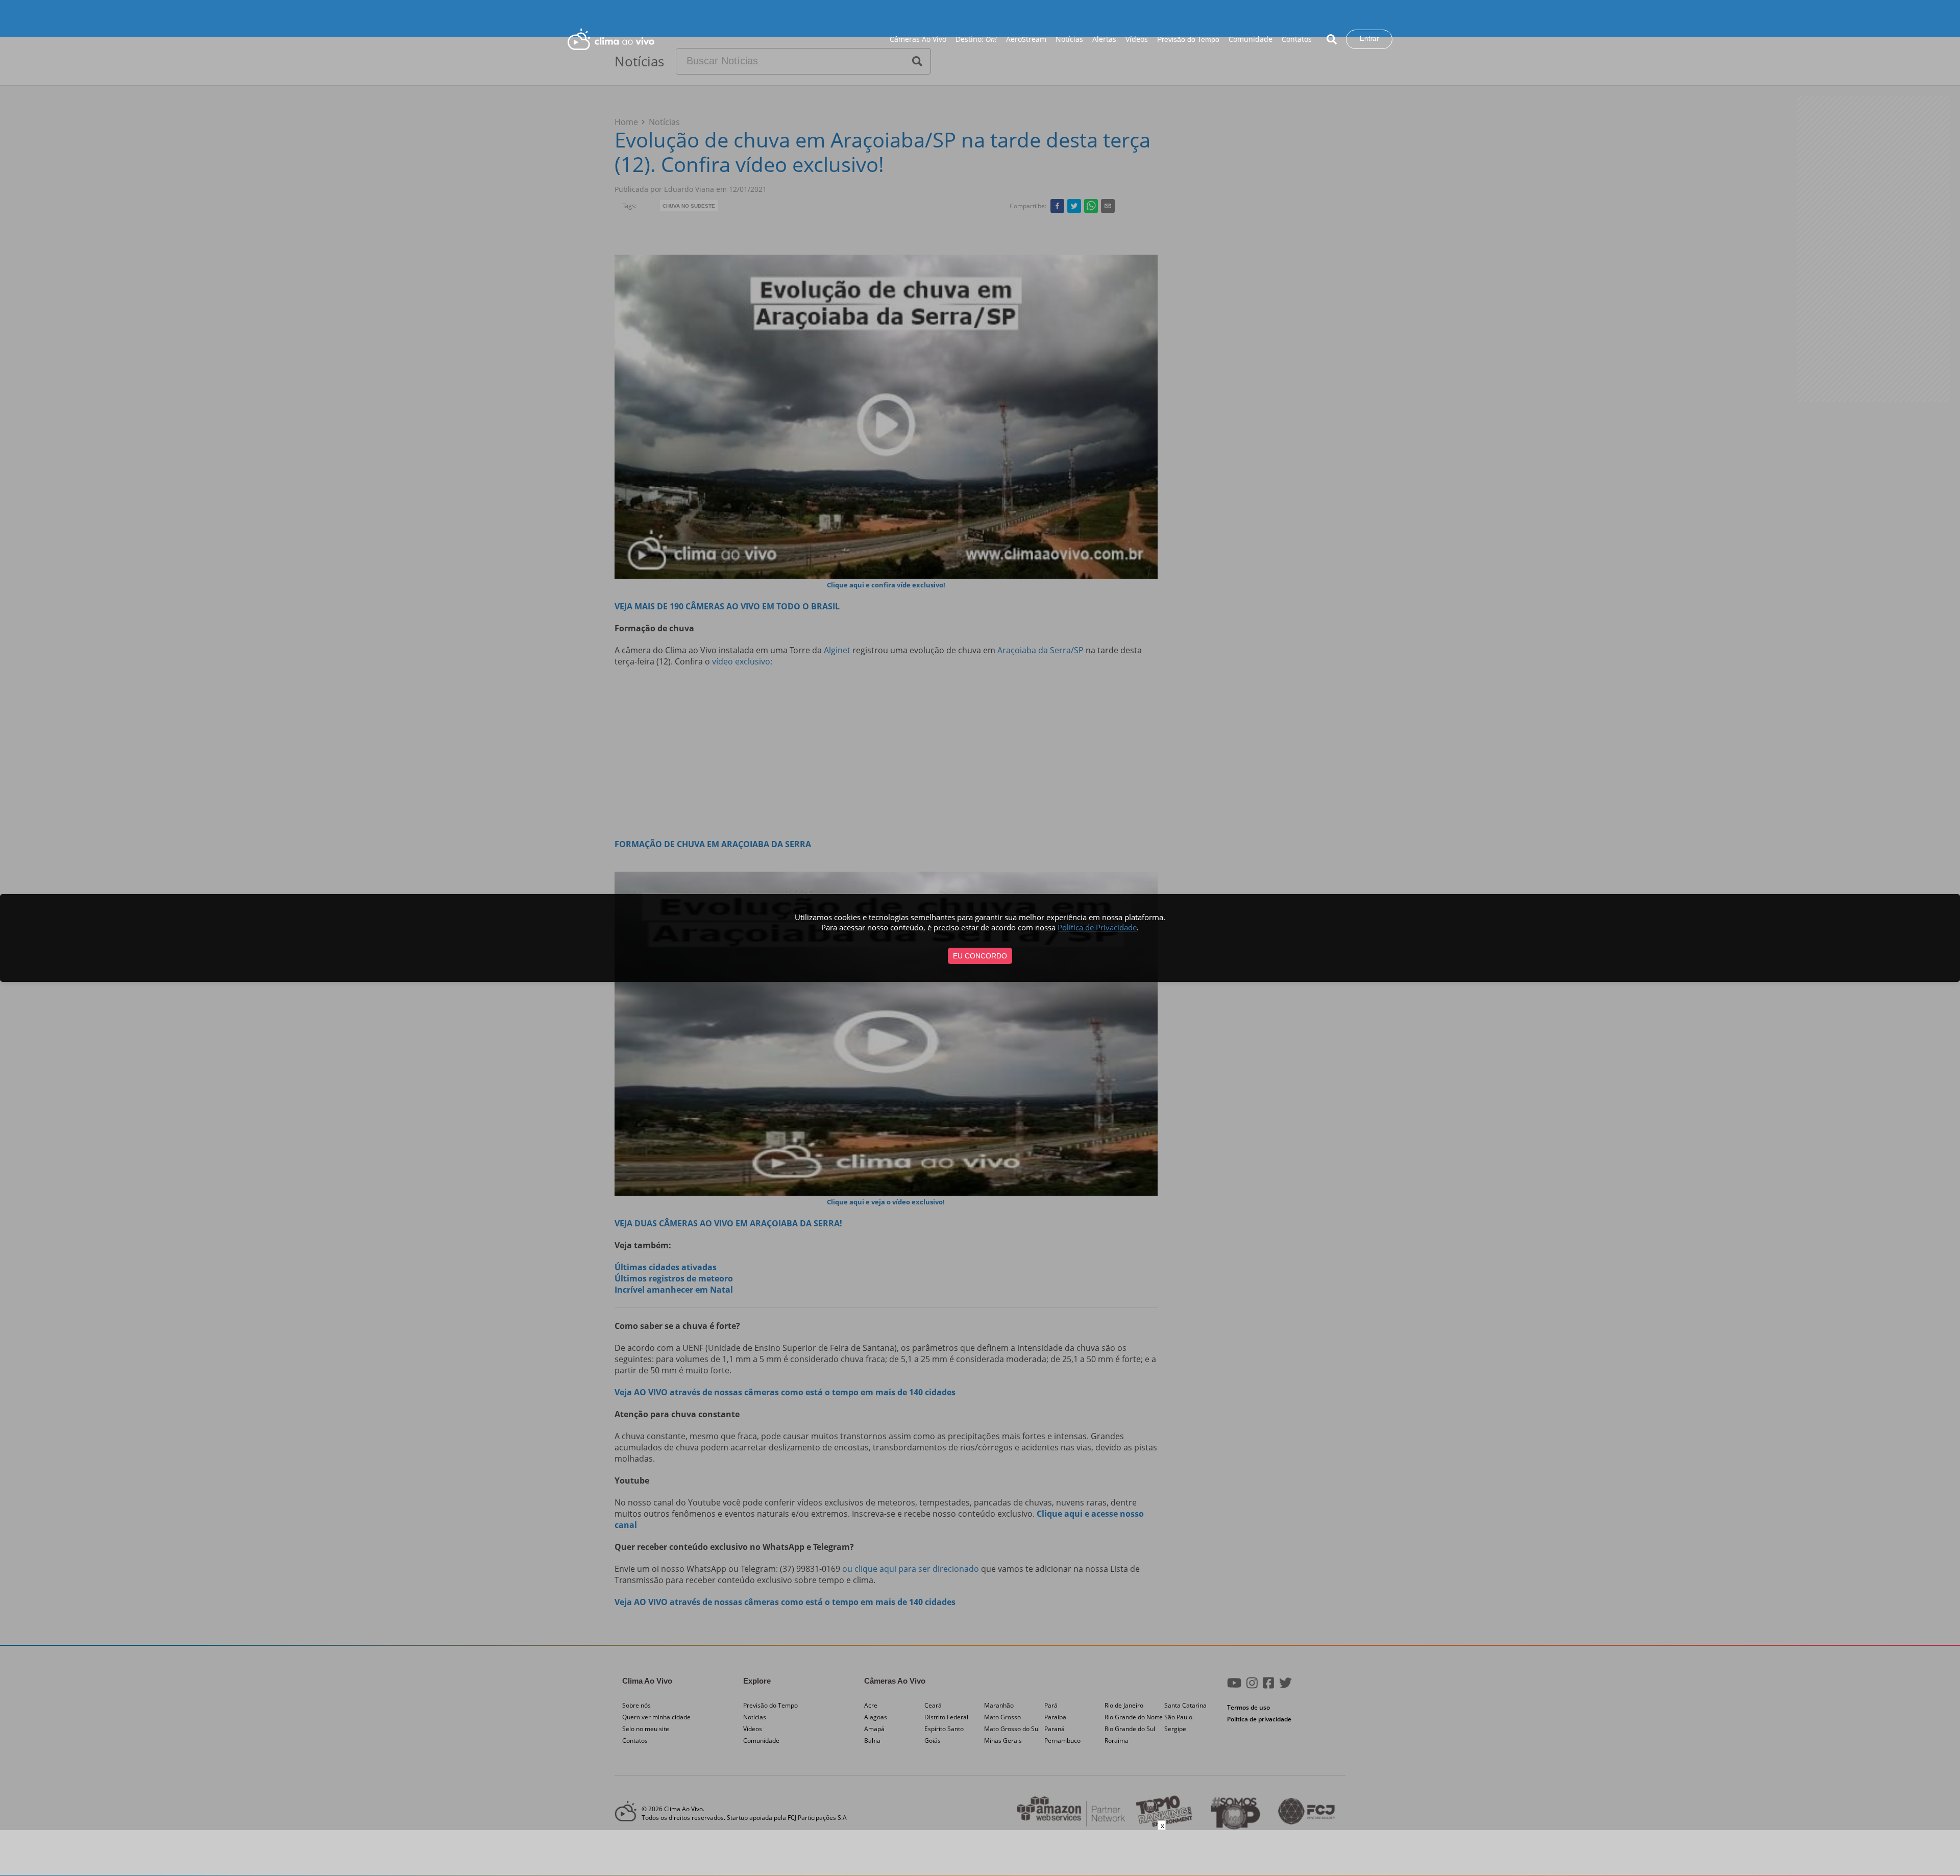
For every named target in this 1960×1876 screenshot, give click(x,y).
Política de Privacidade (1097, 927)
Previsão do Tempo (1188, 39)
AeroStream (1026, 39)
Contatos (1297, 39)
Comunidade (1251, 39)
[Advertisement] (980, 1853)
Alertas (1104, 39)
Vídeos (1137, 39)
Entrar (1369, 39)
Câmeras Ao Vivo (918, 39)
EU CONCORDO (980, 956)
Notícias (1069, 39)
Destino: (976, 39)
